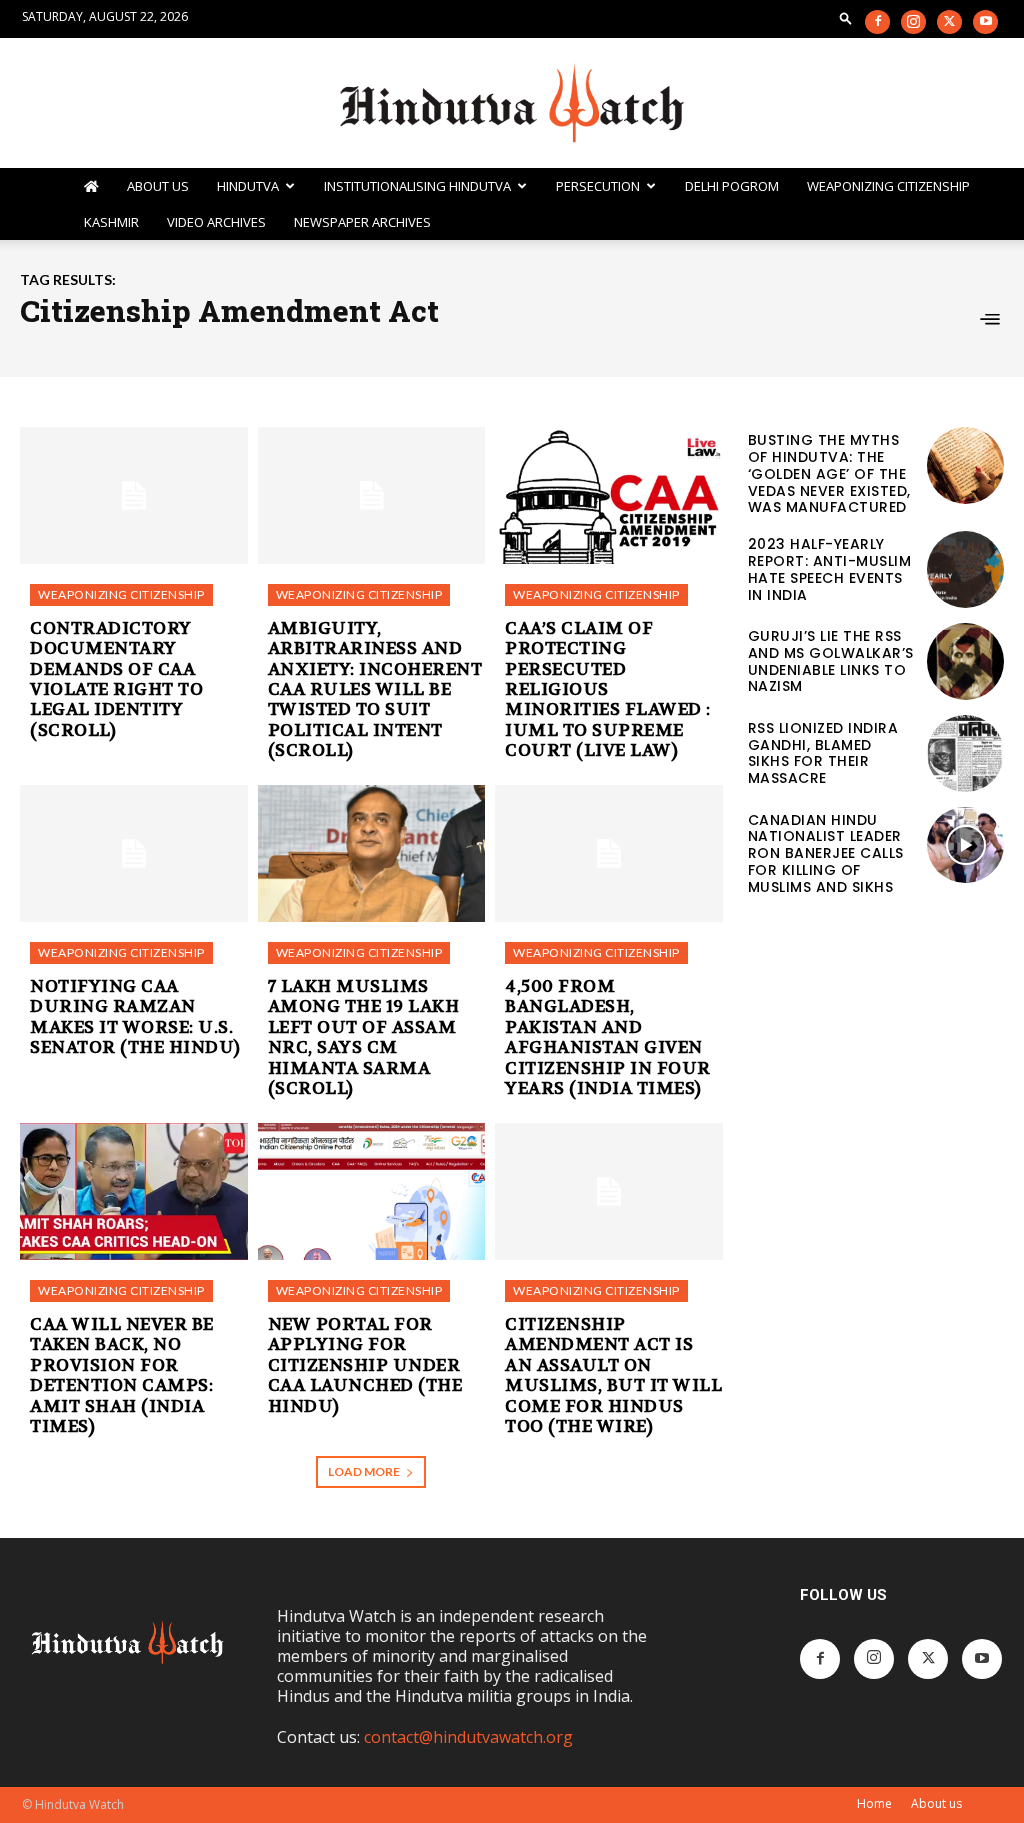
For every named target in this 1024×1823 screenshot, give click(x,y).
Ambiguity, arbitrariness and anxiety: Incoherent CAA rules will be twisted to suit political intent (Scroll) (375, 689)
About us (936, 1803)
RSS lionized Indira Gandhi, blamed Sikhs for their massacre (823, 753)
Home (874, 1803)
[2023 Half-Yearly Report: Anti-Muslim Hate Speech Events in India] (965, 569)
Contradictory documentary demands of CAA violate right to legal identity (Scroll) (116, 679)
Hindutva (248, 186)
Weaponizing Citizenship (888, 186)
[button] (846, 17)
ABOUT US (158, 186)
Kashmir (111, 222)
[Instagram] (913, 22)
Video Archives (216, 222)
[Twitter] (949, 22)
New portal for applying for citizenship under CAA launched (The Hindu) (365, 1365)
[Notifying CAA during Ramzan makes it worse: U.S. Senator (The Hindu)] (134, 853)
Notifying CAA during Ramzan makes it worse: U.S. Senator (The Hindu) (135, 1016)
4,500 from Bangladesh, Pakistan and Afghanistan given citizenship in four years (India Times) (608, 1037)
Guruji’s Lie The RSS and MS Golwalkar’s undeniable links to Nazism (831, 661)
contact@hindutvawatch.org (468, 1737)
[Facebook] (877, 22)
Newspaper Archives (362, 222)
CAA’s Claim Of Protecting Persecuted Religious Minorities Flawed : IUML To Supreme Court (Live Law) (608, 689)
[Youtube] (985, 22)
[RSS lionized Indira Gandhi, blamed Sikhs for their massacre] (965, 753)
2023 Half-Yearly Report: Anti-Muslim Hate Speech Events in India (830, 569)
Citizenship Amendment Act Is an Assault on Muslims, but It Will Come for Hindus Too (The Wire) (613, 1375)
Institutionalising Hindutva (417, 186)
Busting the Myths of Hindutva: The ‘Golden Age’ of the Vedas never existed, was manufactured (829, 473)
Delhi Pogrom (732, 186)
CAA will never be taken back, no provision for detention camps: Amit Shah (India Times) (122, 1375)
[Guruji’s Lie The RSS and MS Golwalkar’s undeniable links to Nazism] (965, 661)
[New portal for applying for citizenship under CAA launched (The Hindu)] (372, 1191)
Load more (364, 1471)
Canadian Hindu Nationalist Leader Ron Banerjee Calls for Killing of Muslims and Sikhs (826, 853)
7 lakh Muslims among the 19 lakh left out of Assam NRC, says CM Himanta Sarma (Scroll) (364, 1037)
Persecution (598, 186)
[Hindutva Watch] (512, 104)
